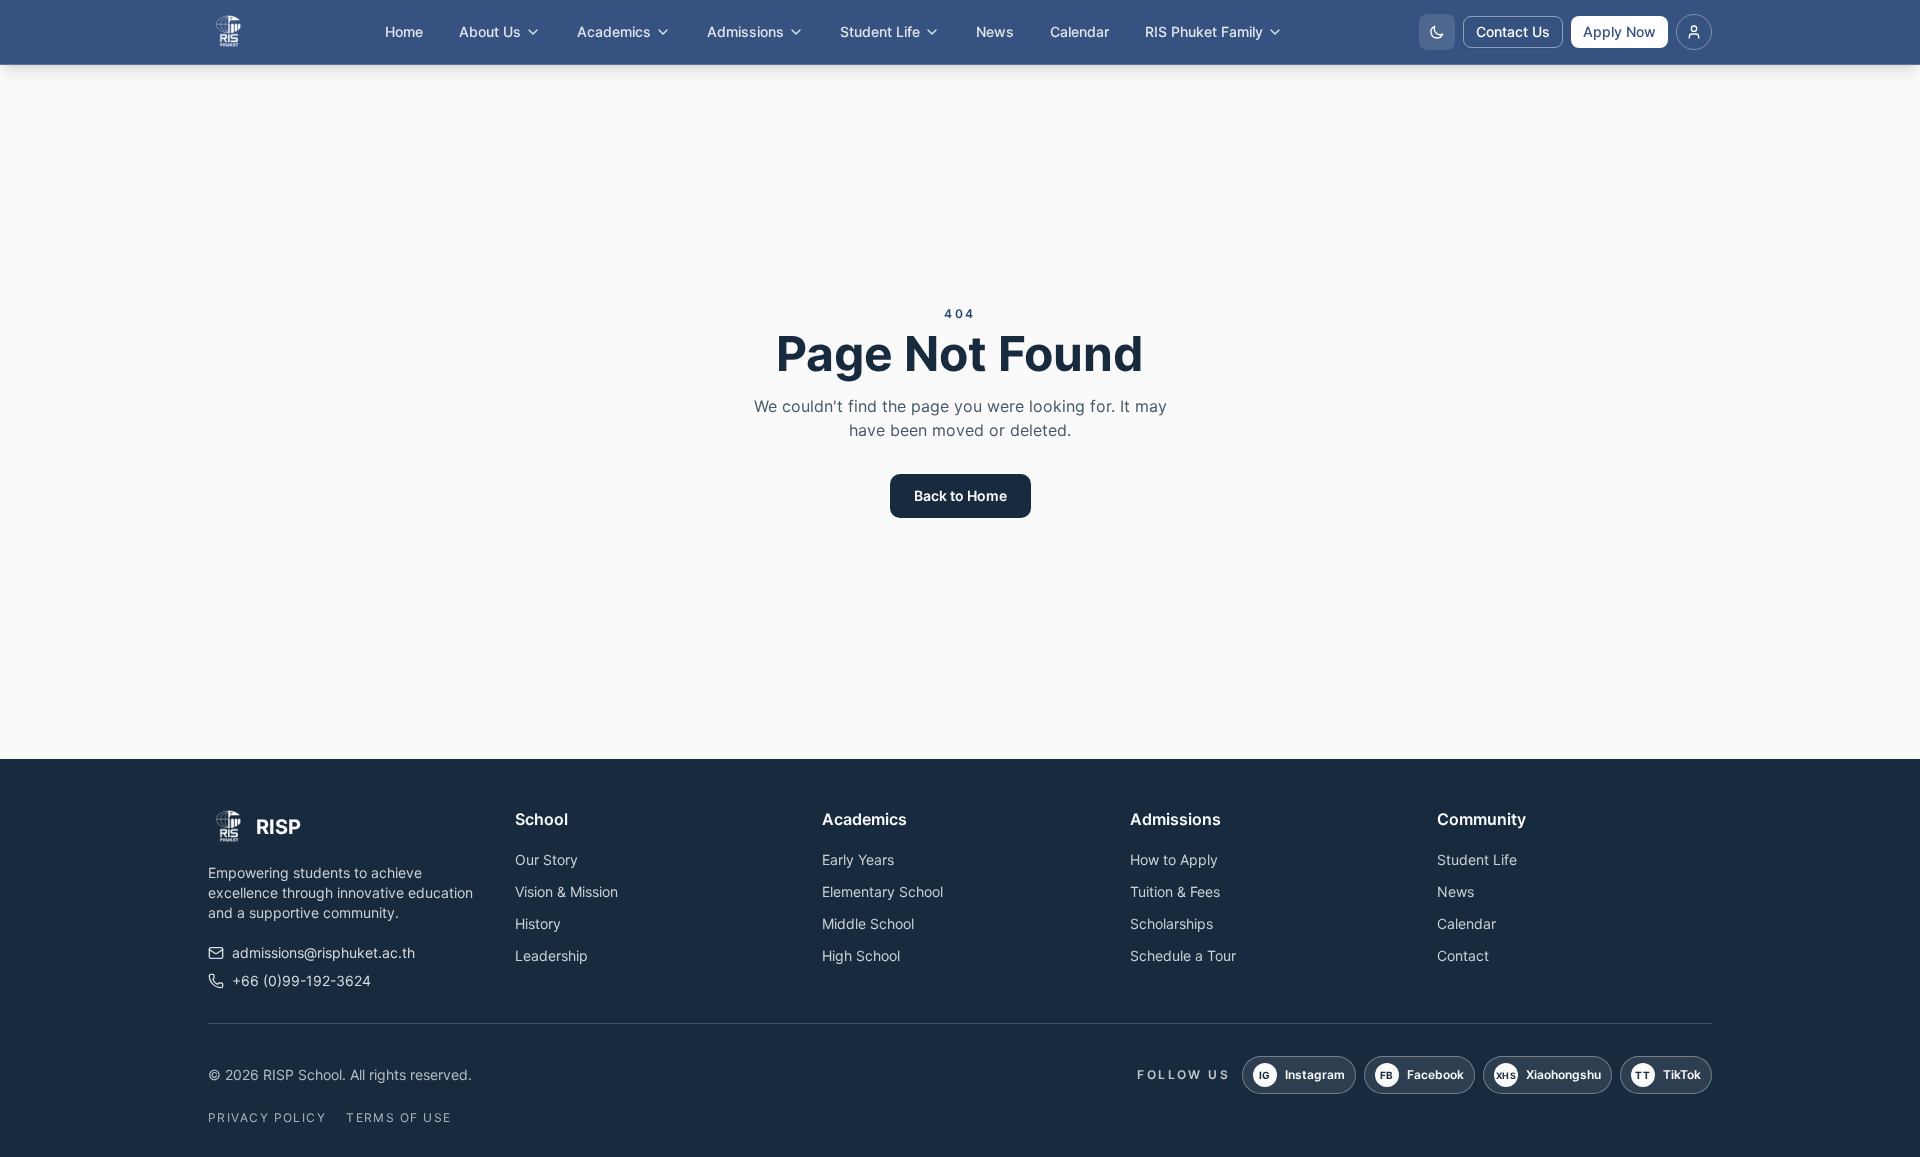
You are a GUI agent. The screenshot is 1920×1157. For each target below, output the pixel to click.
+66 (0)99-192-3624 (301, 980)
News (995, 31)
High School (861, 955)
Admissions (745, 31)
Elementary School (882, 891)
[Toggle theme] (1437, 32)
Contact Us (1513, 31)
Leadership (551, 955)
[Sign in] (1694, 32)
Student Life (880, 31)
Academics (614, 31)
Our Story (546, 859)
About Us (490, 31)
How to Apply (1174, 859)
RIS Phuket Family (1204, 31)
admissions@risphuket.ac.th (323, 952)
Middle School (868, 923)
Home (404, 31)
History (538, 923)
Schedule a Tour (1183, 955)
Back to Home (960, 495)
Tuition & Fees (1175, 891)
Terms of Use (398, 1117)
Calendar (1079, 31)
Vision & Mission (566, 891)
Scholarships (1171, 923)
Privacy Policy (267, 1117)
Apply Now (1619, 31)
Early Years (858, 859)
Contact (1463, 955)
